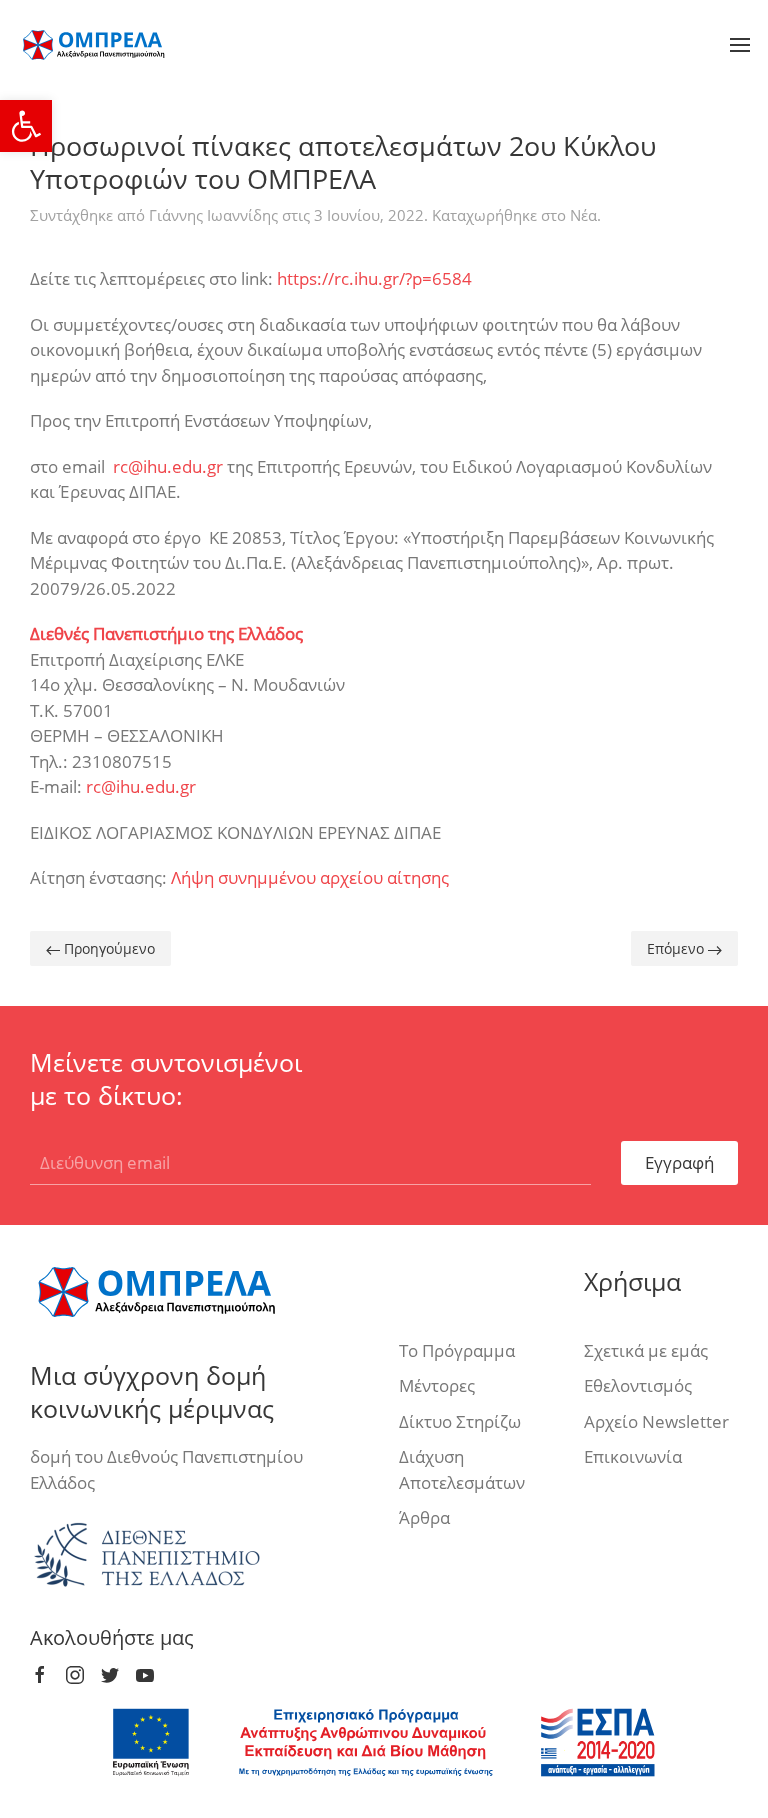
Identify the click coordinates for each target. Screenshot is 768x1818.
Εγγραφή (679, 1162)
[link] (26, 126)
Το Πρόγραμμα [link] (457, 1350)
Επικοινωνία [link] (633, 1456)
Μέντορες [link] (437, 1385)
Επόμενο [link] (677, 948)
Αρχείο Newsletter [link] (656, 1421)
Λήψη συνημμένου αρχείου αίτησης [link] (310, 877)
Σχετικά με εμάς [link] (646, 1350)
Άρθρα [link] (424, 1517)
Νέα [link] (583, 215)
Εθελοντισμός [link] (638, 1385)
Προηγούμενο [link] (107, 948)
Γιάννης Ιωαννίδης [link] (213, 215)
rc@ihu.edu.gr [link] (168, 466)
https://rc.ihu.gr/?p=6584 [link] (374, 278)
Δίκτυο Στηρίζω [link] (460, 1421)
